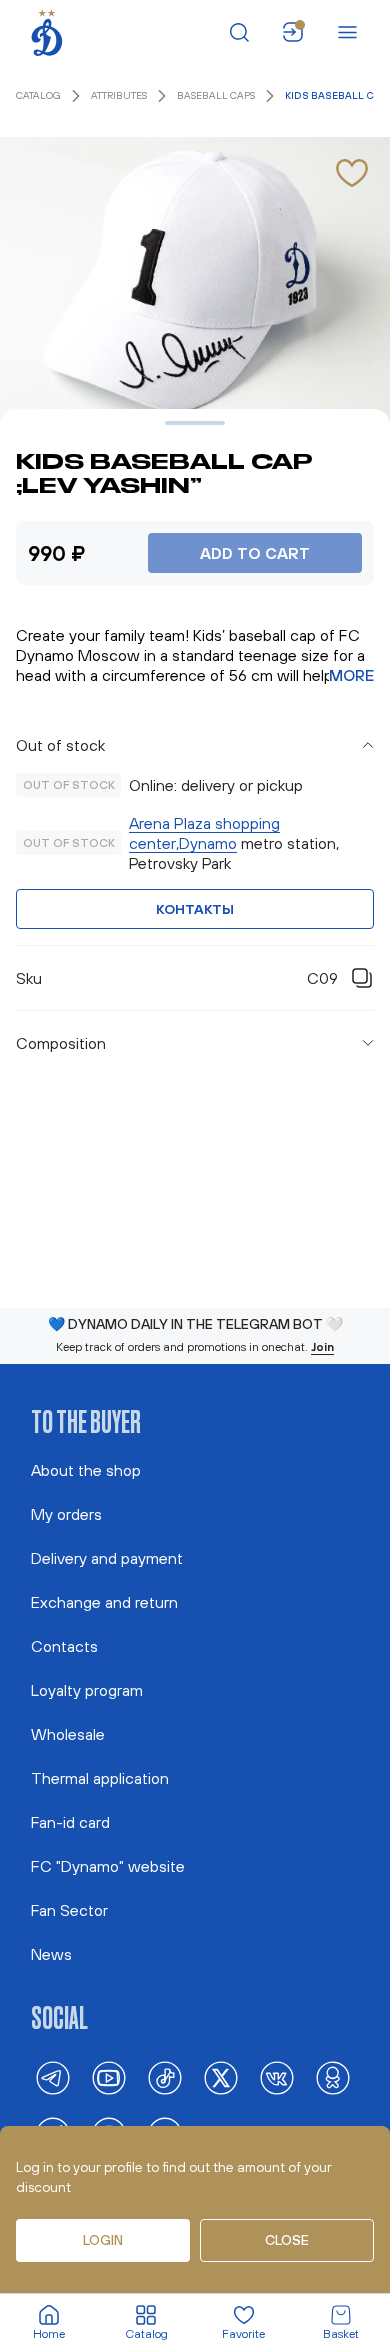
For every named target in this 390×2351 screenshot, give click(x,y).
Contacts (64, 1646)
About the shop (86, 1470)
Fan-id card (70, 1822)
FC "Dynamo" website (108, 1866)
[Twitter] (221, 2078)
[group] (195, 835)
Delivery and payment (107, 1558)
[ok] (333, 2078)
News (51, 1954)
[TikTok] (165, 2078)
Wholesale (68, 1734)
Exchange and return (104, 1602)
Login (103, 2240)
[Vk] (277, 2078)
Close (287, 2240)
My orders (66, 1514)
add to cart (255, 553)
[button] (195, 745)
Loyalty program (87, 1690)
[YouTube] (109, 2078)
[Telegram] (53, 2078)
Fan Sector (69, 1910)
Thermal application (100, 1778)
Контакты (195, 909)
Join (322, 1347)
